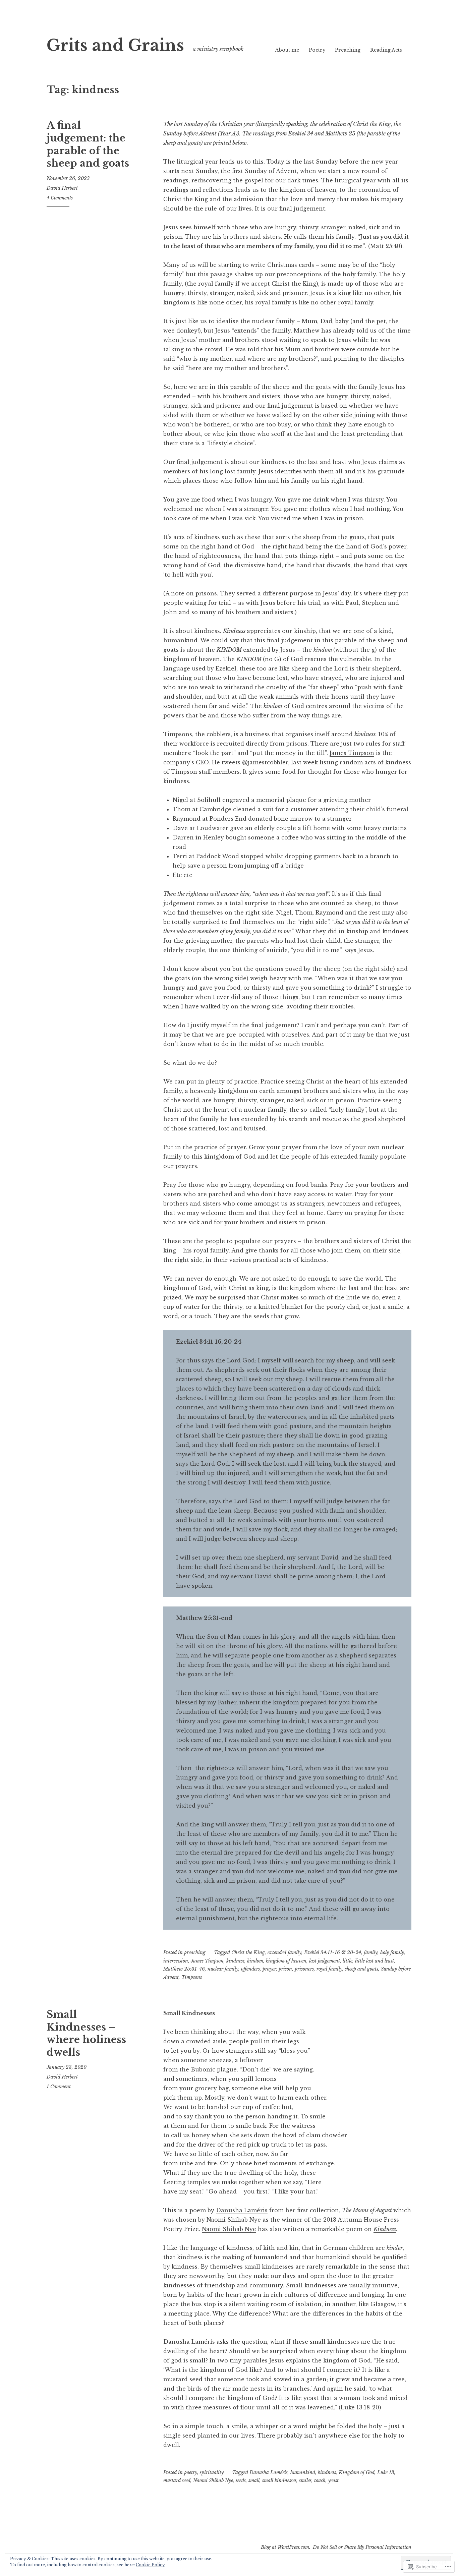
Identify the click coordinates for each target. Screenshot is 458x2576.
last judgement (325, 1961)
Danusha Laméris (242, 2210)
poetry (191, 2472)
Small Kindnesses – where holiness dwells (86, 2033)
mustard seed (177, 2480)
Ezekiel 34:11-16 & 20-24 (333, 1952)
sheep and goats (362, 1969)
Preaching (348, 50)
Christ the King (248, 1952)
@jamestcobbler (265, 762)
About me (287, 50)
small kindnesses (279, 2480)
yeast (333, 2480)
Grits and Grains (115, 45)
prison (285, 1969)
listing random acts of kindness (365, 762)
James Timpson (352, 753)
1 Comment (59, 2087)
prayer (269, 1969)
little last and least (375, 1961)
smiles (305, 2480)
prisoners (304, 1969)
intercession (176, 1961)
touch (320, 2480)
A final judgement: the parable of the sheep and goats (88, 144)
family (371, 1952)
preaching (195, 1952)
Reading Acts (386, 50)
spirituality (212, 2472)
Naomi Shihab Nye (229, 2229)
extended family (284, 1952)
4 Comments (60, 198)
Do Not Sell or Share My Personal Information (362, 2547)
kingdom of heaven (286, 1961)
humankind (303, 2472)
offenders (250, 1969)
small (254, 2480)
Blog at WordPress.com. (286, 2547)
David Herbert (62, 188)
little (348, 1961)
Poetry (317, 50)
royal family (329, 1969)
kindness (235, 1961)
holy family (392, 1952)
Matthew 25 (340, 133)
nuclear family (223, 1969)
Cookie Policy (150, 2565)
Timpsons (192, 1977)
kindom (255, 1961)
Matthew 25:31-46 (184, 1969)
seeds (241, 2480)
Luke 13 (386, 2472)
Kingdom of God (357, 2472)
